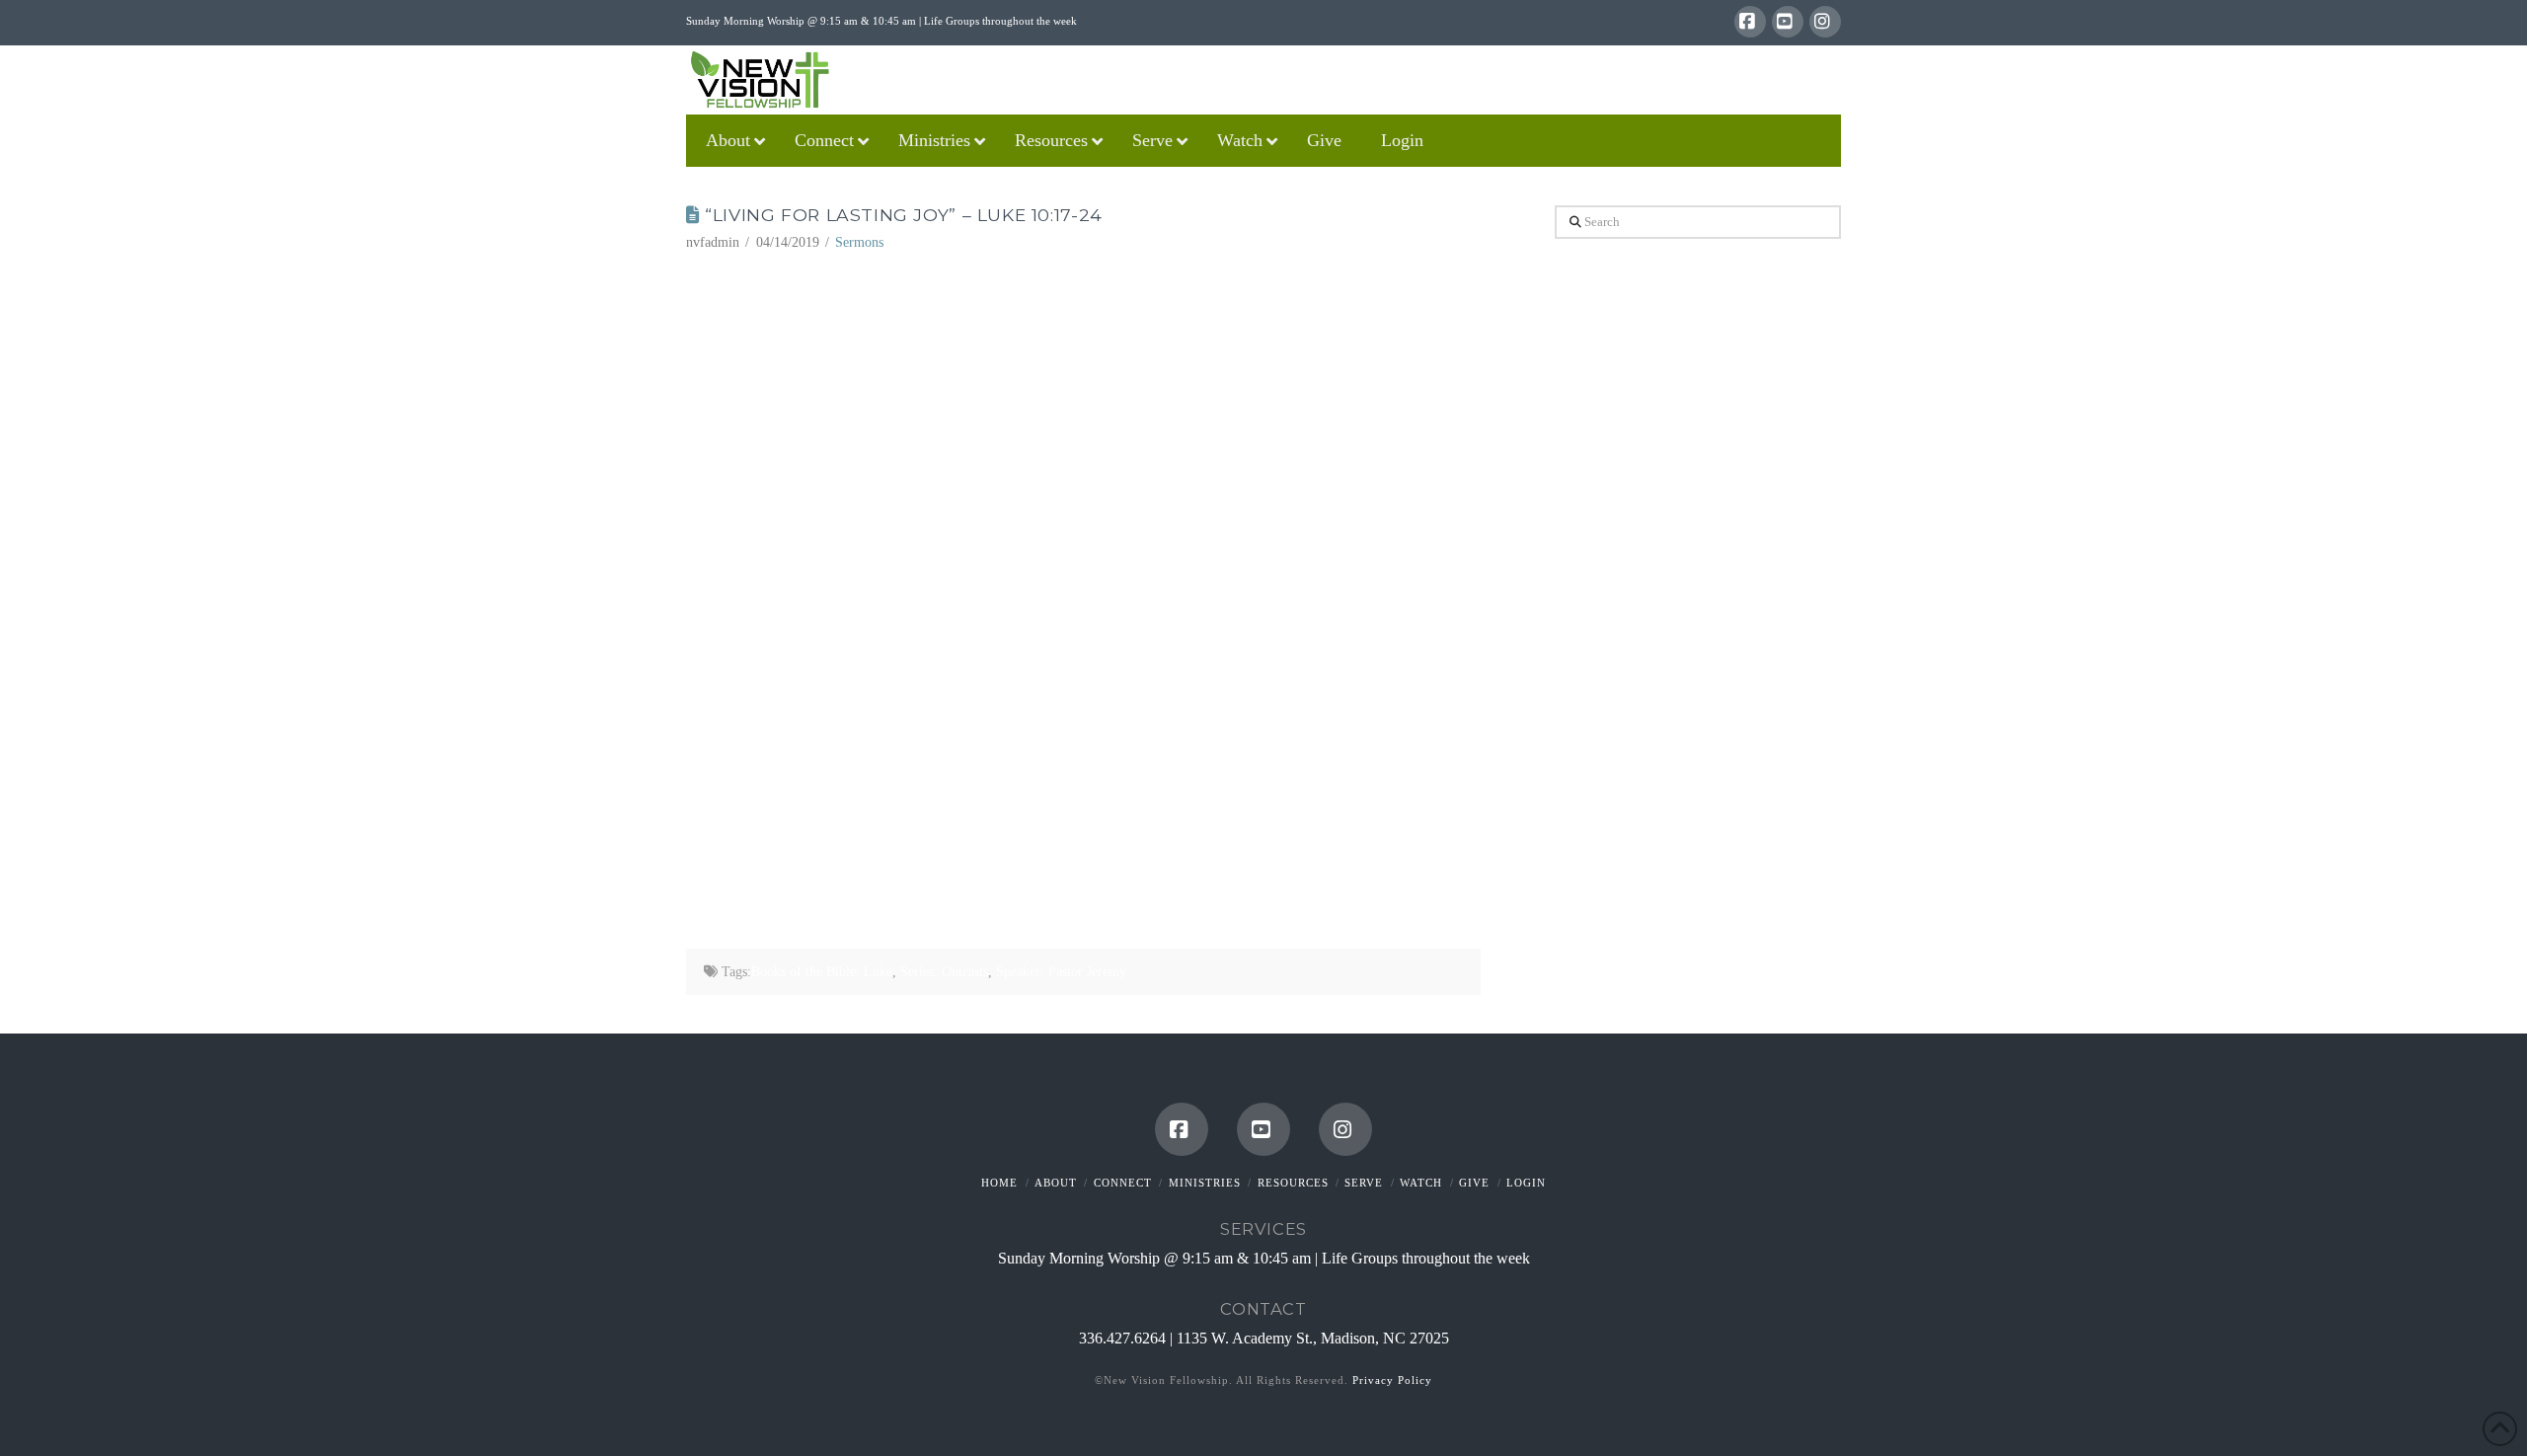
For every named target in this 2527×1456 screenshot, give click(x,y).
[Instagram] (1825, 22)
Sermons (859, 242)
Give (1474, 1183)
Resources (1293, 1183)
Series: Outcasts (944, 972)
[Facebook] (1750, 22)
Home (999, 1183)
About (1056, 1183)
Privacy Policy (1392, 1380)
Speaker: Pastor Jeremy (1061, 972)
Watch (1421, 1183)
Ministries (1205, 1183)
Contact (1263, 1309)
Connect (1123, 1183)
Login (1526, 1183)
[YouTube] (1788, 22)
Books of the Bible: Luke (822, 972)
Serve (1364, 1183)
